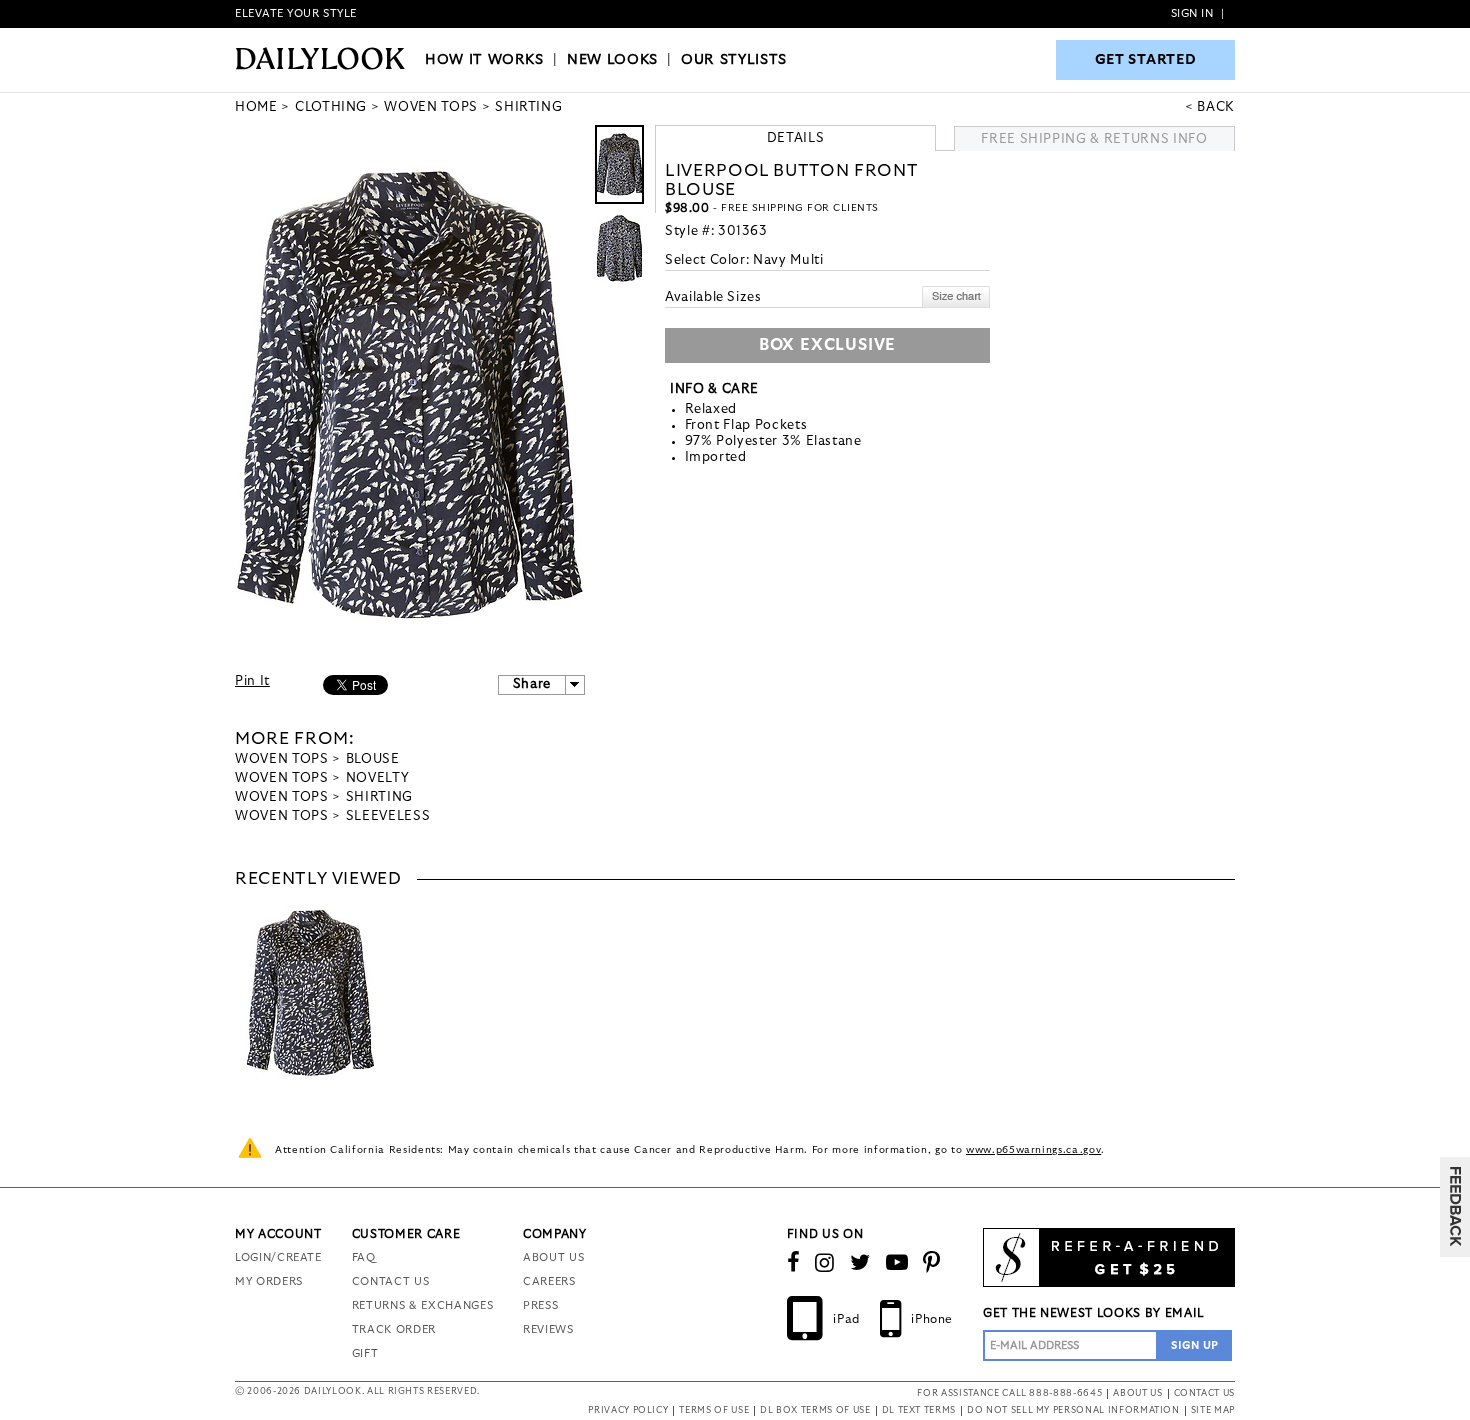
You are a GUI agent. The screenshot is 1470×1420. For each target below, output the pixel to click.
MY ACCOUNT (278, 1234)
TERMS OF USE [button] (714, 1410)
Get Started (1146, 60)
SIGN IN (1192, 13)
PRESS (540, 1305)
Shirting (379, 797)
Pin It (252, 681)
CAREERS (549, 1281)
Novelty (378, 778)
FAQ (364, 1257)
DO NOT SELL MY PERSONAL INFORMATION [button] (1073, 1410)
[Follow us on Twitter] (860, 1263)
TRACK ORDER (394, 1329)
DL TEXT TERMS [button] (919, 1410)
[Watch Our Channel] (897, 1263)
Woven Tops (282, 759)
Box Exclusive (827, 345)
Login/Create (278, 1257)
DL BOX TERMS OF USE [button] (815, 1410)
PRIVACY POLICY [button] (628, 1410)
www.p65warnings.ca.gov (1033, 1150)
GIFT (365, 1353)
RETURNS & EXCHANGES (422, 1305)
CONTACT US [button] (1205, 1393)
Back (1216, 107)
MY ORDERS (269, 1281)
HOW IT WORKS (484, 60)
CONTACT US (391, 1281)
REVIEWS (548, 1329)
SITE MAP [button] (1213, 1410)
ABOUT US (553, 1257)
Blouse (373, 759)
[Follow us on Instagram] (825, 1263)
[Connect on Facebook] (794, 1263)
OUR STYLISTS (734, 60)
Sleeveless (388, 816)
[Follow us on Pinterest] (932, 1263)
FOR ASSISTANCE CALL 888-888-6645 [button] (1009, 1393)
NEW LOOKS (612, 60)
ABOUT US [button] (1137, 1393)
